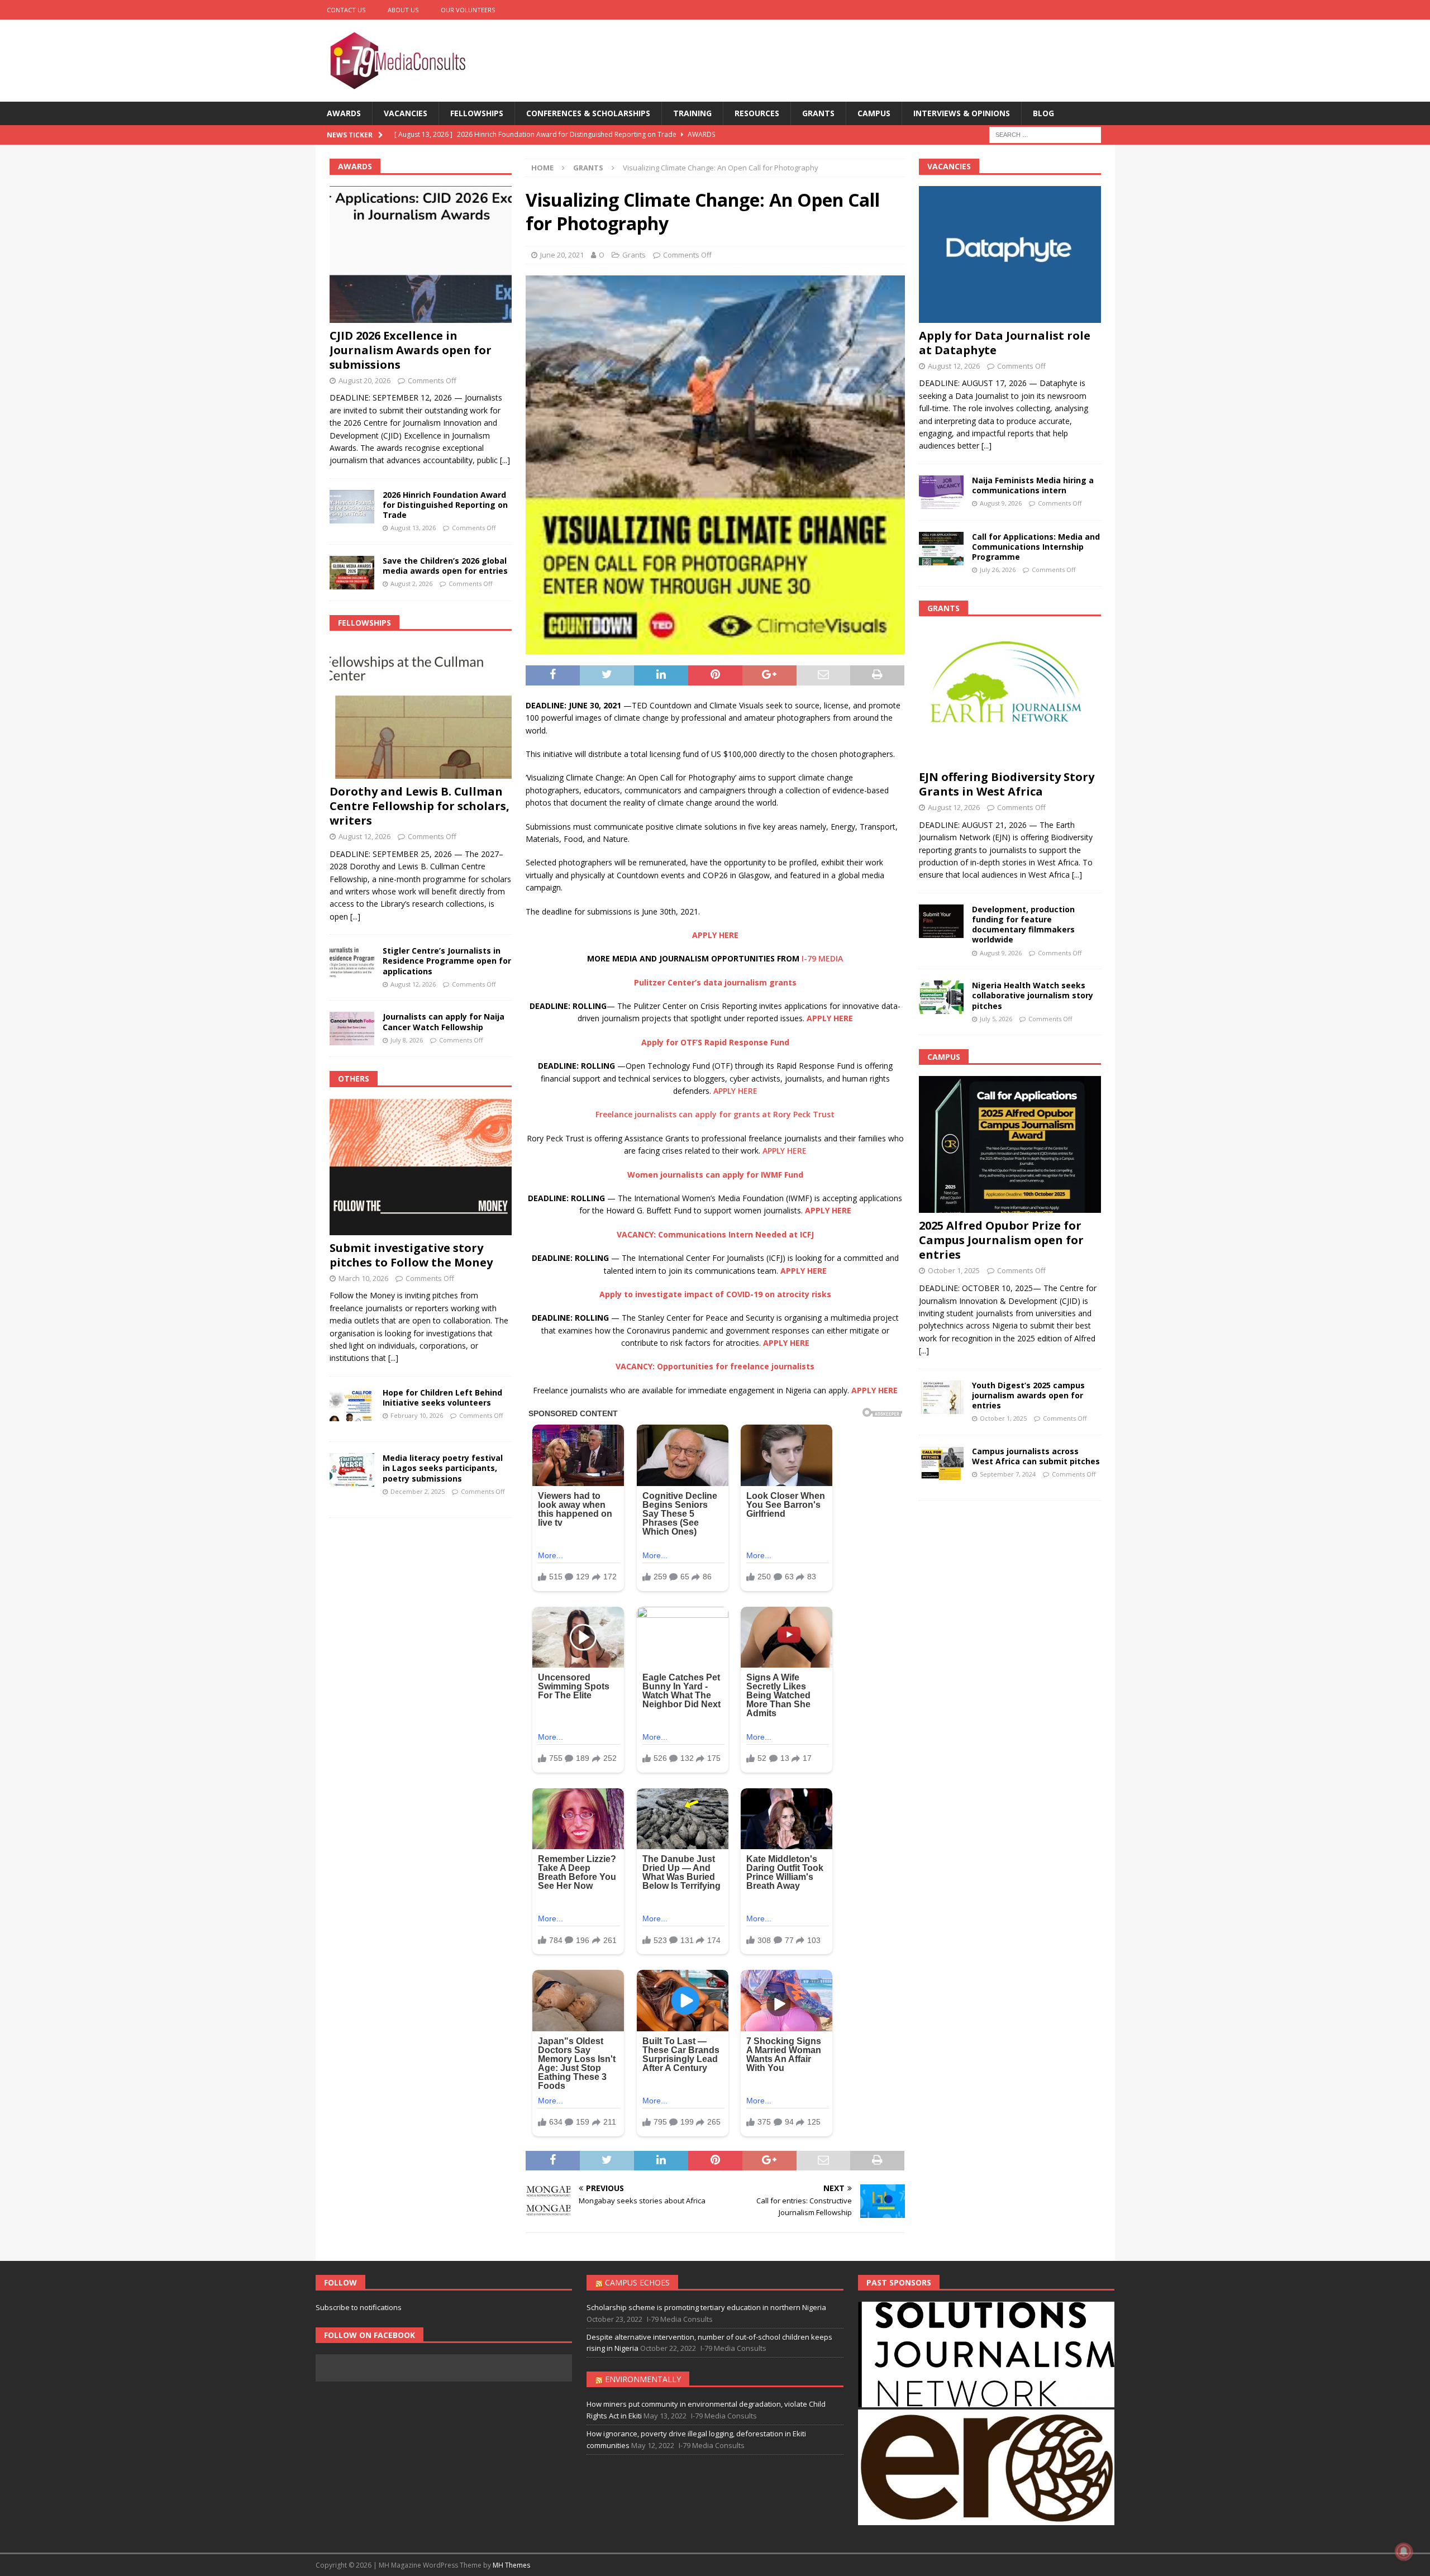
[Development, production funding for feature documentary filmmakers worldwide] (941, 921)
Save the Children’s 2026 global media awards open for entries (445, 566)
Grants (818, 113)
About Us (403, 10)
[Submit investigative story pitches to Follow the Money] (421, 1167)
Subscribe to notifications (359, 2307)
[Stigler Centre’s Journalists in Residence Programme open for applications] (352, 963)
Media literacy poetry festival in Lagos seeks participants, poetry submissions (443, 1468)
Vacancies (406, 113)
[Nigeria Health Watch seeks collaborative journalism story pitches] (941, 997)
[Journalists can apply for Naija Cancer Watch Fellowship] (352, 1029)
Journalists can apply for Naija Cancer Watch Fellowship (444, 1022)
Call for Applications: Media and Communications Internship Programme (1036, 547)
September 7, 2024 (1008, 1474)
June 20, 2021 (562, 255)
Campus (874, 113)
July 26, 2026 (998, 570)
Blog (1043, 113)
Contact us (346, 10)
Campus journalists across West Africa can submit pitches (1036, 1456)
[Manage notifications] (1404, 2551)
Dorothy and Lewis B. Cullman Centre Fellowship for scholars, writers (420, 806)
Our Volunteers (468, 10)
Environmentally (643, 2379)
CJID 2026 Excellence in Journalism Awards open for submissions (411, 350)
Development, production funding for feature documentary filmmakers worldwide (1023, 925)
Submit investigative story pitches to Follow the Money (411, 1255)
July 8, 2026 (407, 1040)
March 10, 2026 (363, 1278)
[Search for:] (1045, 134)
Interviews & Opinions (962, 113)
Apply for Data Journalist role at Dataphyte (1005, 343)
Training (692, 113)
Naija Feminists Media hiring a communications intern (1033, 485)
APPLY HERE (735, 1091)
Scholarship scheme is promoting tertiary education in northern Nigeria (706, 2307)
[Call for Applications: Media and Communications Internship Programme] (941, 549)
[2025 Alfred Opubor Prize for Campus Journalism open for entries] (1010, 1144)
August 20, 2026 (364, 380)
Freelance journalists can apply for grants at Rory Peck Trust (715, 1114)
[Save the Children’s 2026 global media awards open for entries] (352, 573)
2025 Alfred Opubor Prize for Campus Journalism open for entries (1001, 1240)
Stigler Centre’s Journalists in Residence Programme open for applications (447, 961)
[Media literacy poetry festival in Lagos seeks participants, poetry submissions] (352, 1470)
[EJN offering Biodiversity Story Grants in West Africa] (1010, 696)
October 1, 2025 (954, 1270)
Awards (344, 113)
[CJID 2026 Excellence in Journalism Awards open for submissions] (421, 254)
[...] (505, 460)
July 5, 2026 (996, 1019)
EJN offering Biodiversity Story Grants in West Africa (1007, 784)
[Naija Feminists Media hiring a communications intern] (941, 492)
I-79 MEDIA (822, 958)
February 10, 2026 (417, 1415)
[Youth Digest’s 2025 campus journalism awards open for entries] (941, 1397)
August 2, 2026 (411, 584)
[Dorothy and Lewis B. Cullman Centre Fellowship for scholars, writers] (421, 710)
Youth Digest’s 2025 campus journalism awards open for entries (1028, 1395)
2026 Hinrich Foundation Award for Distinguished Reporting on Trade (445, 505)
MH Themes (511, 2565)
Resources (757, 113)
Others (354, 1079)
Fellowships (477, 113)
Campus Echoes (637, 2282)
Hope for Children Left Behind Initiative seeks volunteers (442, 1397)
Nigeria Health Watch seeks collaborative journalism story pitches (1033, 995)
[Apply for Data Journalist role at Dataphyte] (1010, 254)
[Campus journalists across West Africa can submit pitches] (941, 1463)
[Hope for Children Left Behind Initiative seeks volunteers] (352, 1404)
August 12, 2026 (364, 836)
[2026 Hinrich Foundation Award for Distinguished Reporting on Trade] (352, 507)
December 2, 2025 (418, 1491)
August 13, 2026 (413, 528)
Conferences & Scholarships (588, 113)
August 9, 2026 (1001, 503)
